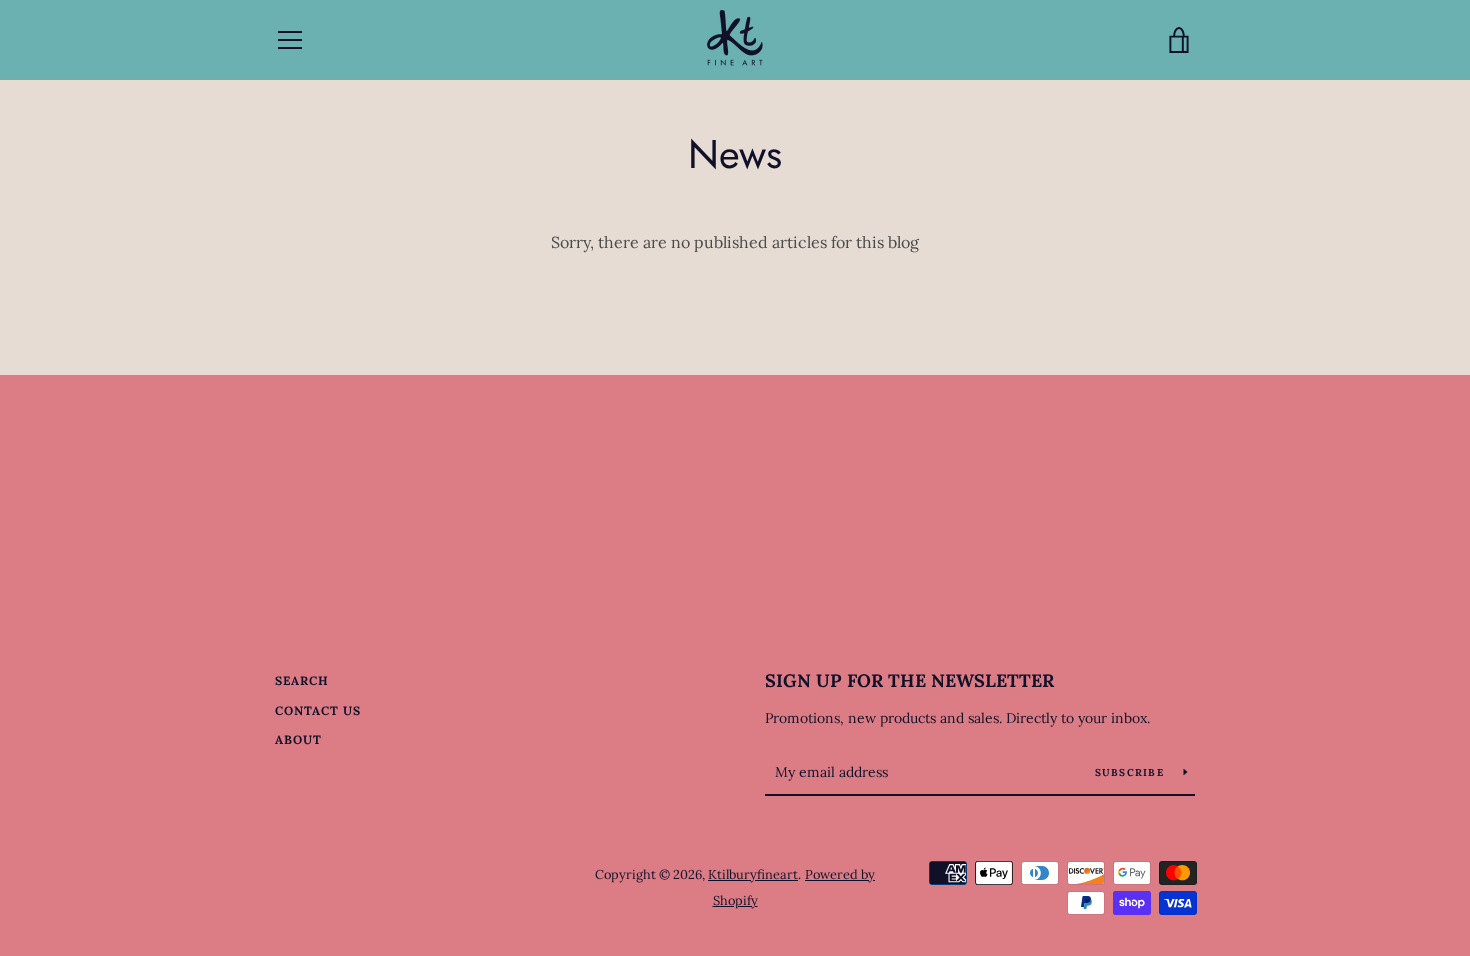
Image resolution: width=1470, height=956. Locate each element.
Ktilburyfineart (753, 874)
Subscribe (1132, 772)
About (298, 739)
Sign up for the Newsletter (909, 680)
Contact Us (318, 710)
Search (302, 680)
